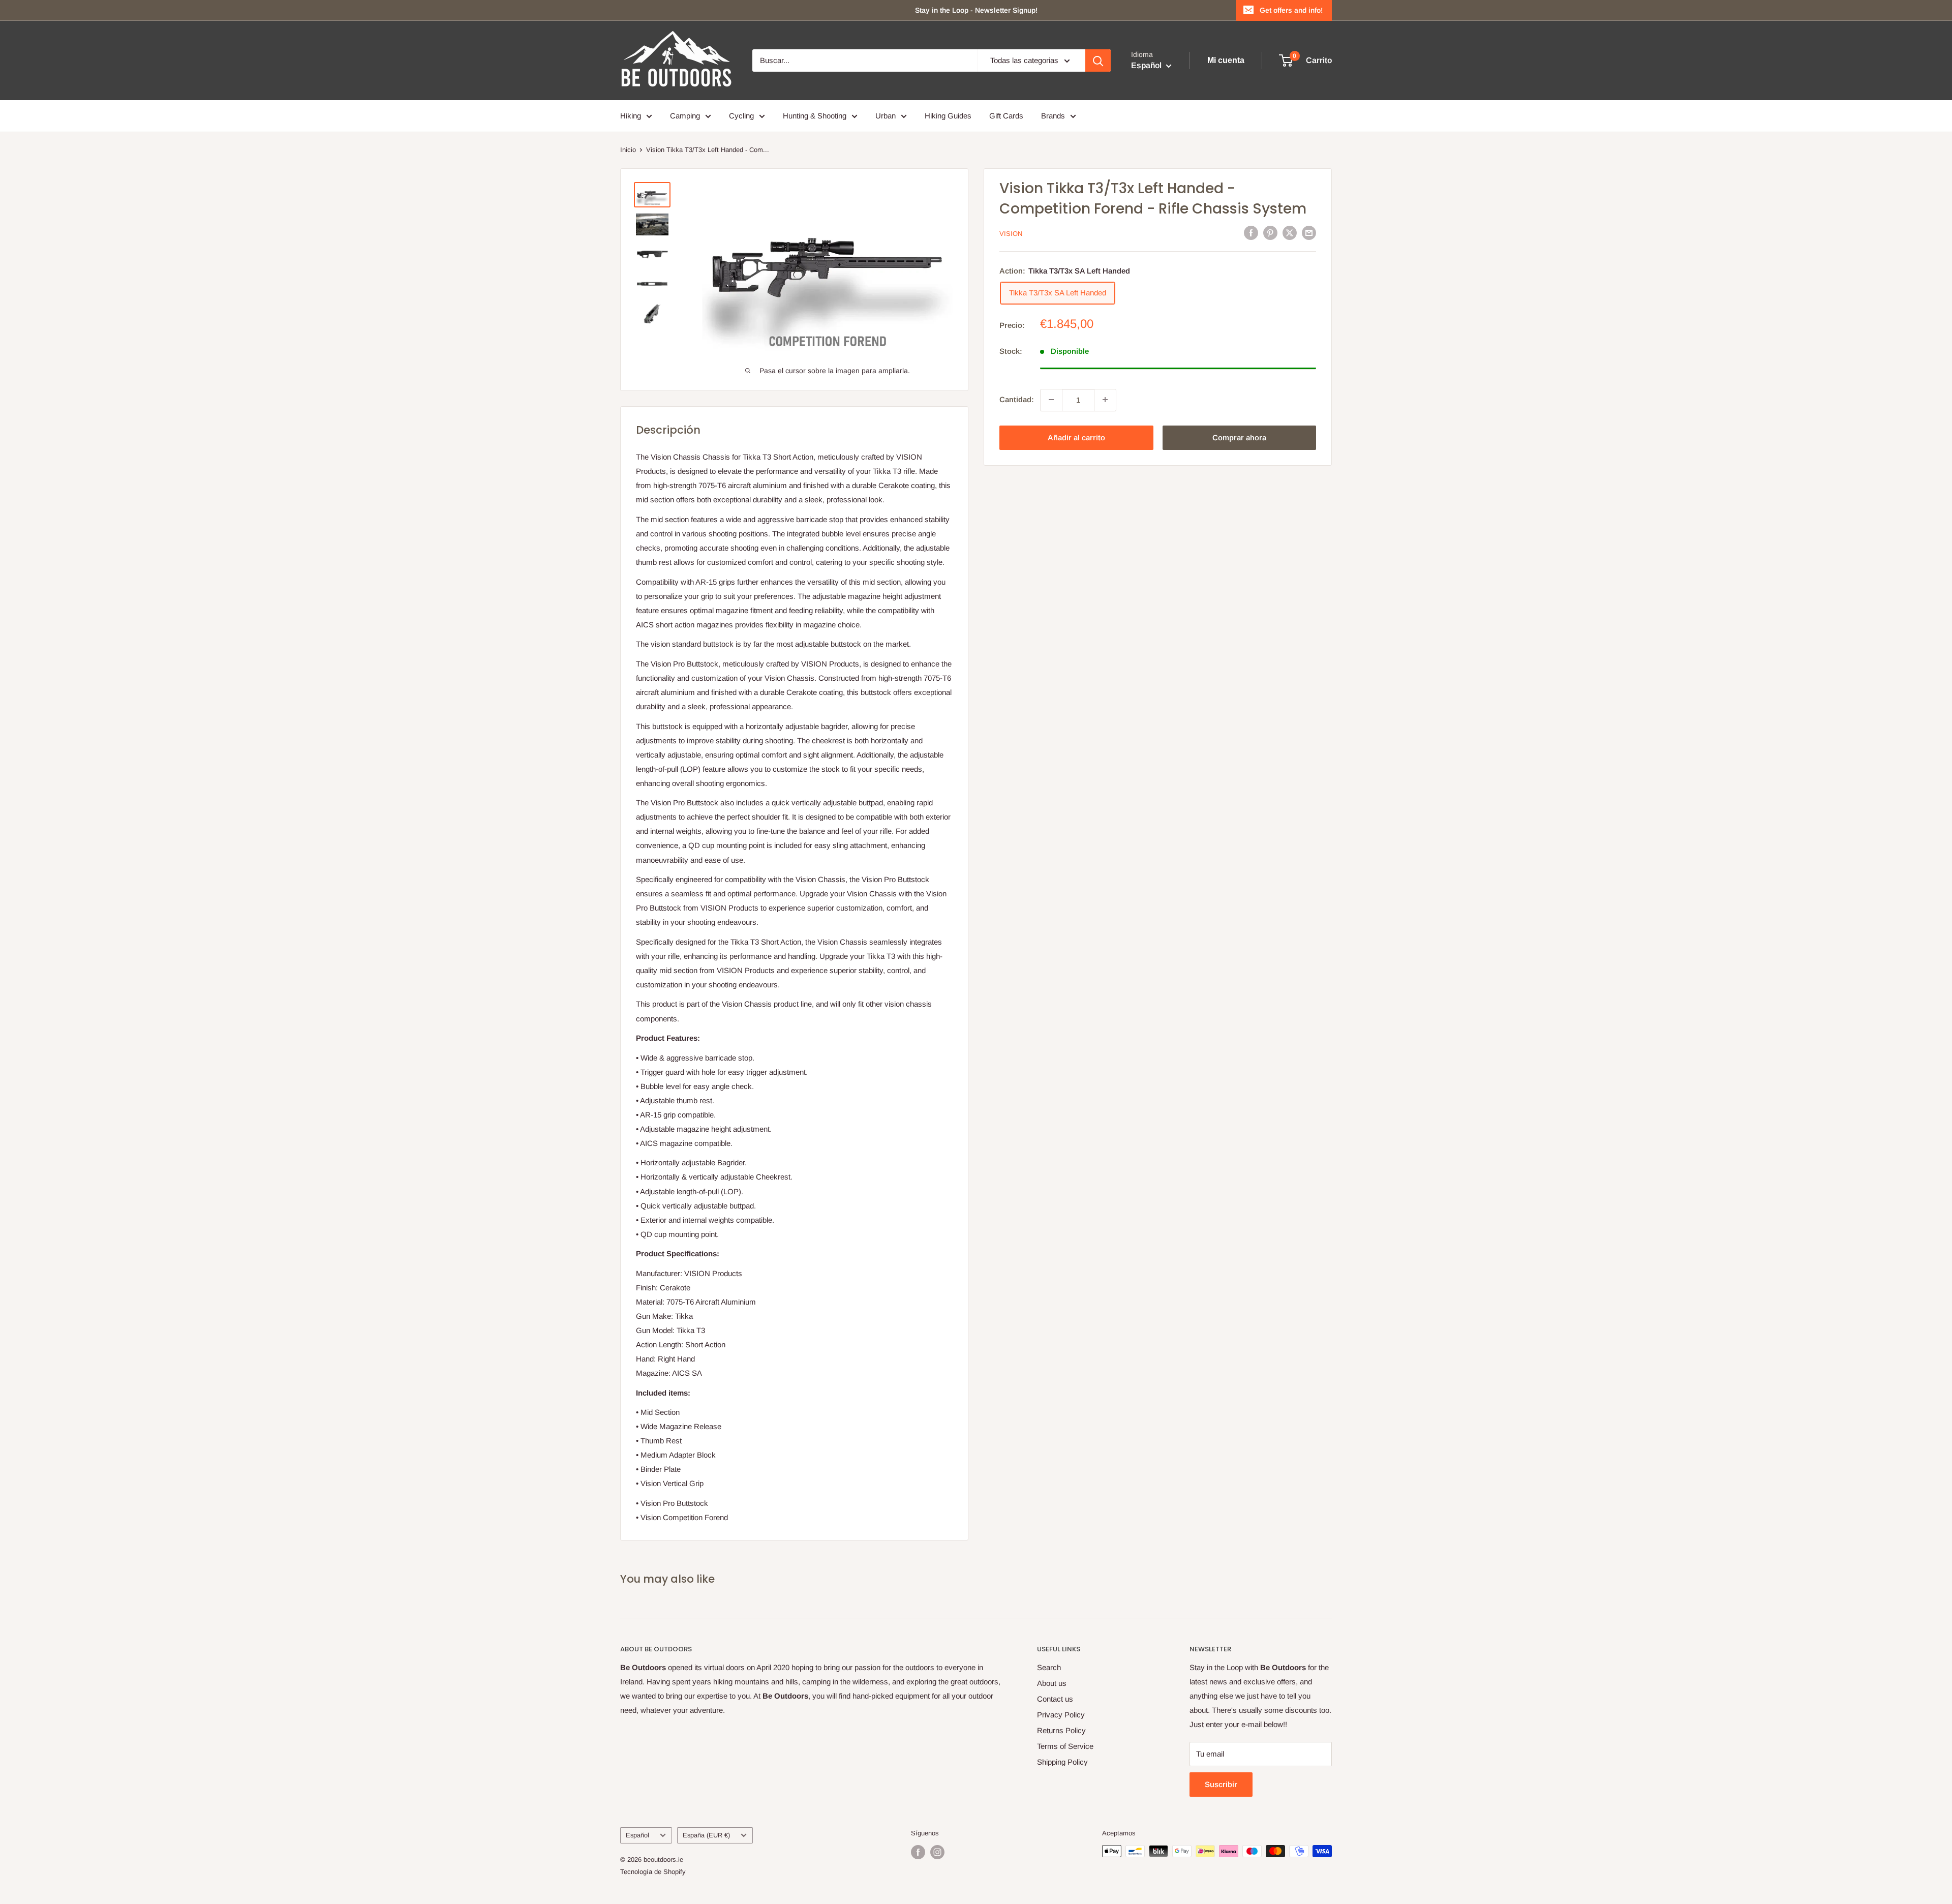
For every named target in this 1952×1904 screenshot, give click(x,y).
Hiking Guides (948, 116)
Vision (1011, 234)
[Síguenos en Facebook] (918, 1852)
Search (1049, 1667)
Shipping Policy (1062, 1762)
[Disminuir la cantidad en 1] (1051, 400)
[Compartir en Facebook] (1251, 233)
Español (637, 1835)
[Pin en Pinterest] (1270, 233)
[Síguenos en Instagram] (937, 1852)
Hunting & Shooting (815, 116)
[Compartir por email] (1309, 233)
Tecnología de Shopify (653, 1872)
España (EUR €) (706, 1835)
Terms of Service (1065, 1746)
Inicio (628, 150)
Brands (1053, 116)
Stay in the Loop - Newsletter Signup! (976, 10)
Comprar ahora (1239, 437)
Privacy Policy (1061, 1715)
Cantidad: (1017, 399)
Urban (886, 116)
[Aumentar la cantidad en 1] (1105, 400)
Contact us (1055, 1699)
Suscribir (1221, 1784)
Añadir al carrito (1076, 437)
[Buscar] (1098, 61)
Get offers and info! (1291, 10)
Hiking (631, 116)
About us (1052, 1683)
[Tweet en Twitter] (1290, 233)
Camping (685, 116)
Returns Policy (1061, 1730)
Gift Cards (1006, 116)
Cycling (741, 116)
